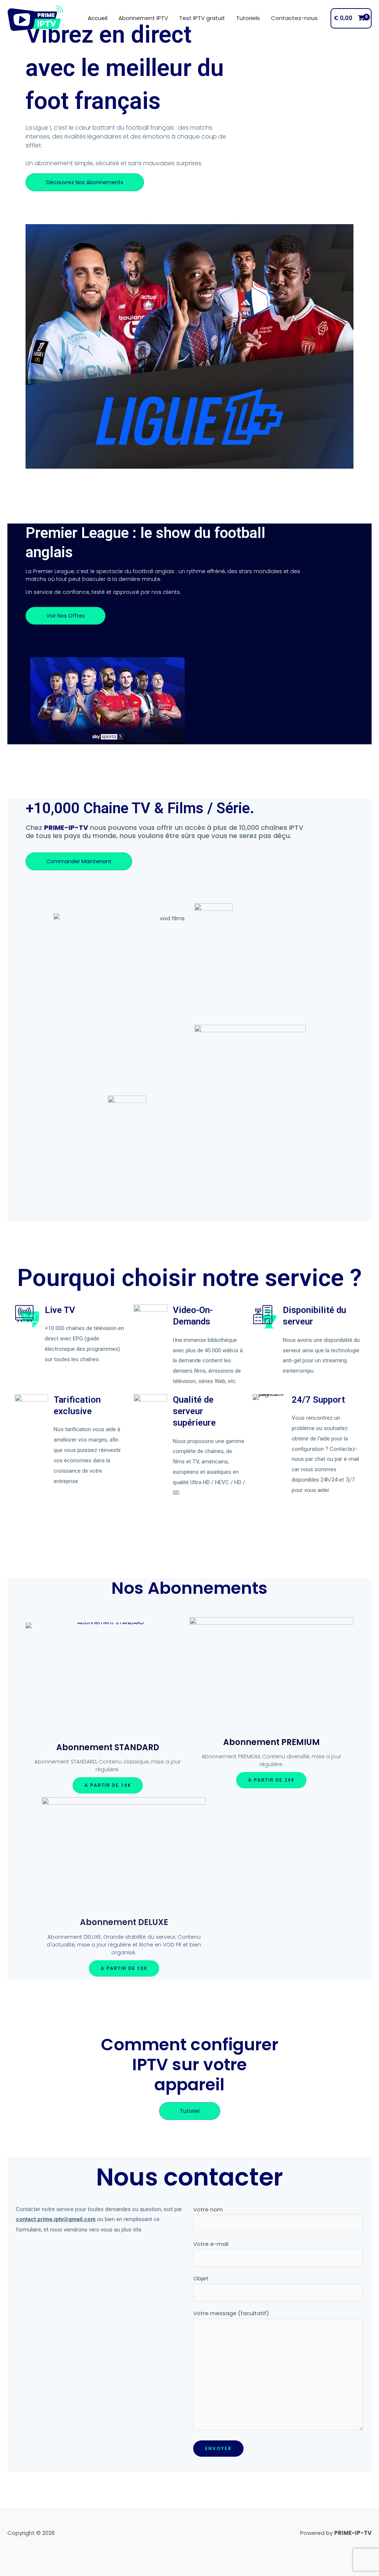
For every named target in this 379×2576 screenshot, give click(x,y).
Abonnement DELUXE (124, 1922)
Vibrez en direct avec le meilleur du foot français (125, 68)
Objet (201, 2278)
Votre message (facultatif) (231, 2313)
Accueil (98, 18)
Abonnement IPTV (143, 18)
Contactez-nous (294, 18)
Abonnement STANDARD (108, 1747)
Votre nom (208, 2209)
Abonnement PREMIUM (271, 1742)
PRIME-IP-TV (66, 827)
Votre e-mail (211, 2244)
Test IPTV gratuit (202, 18)
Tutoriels (248, 18)
